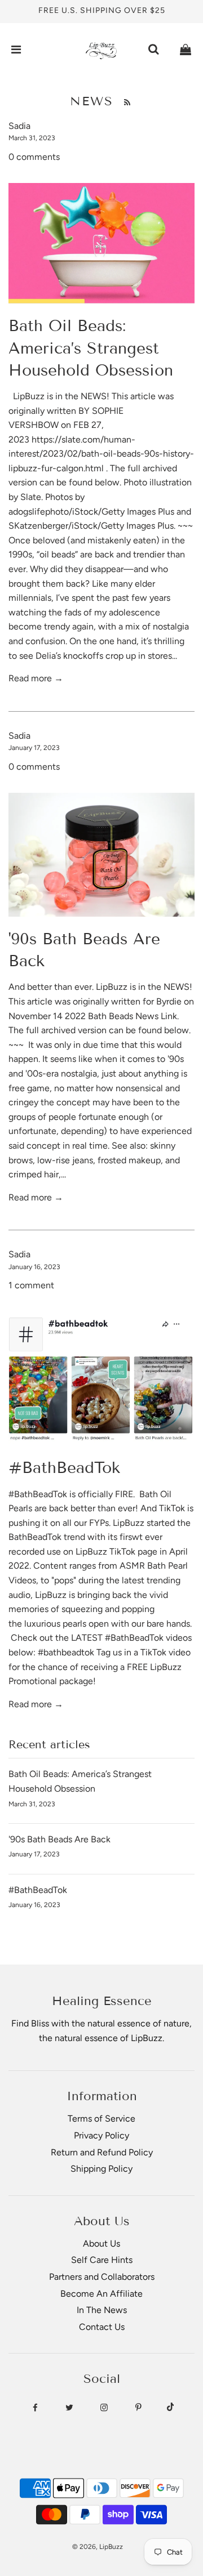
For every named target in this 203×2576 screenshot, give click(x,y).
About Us (101, 2244)
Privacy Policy (101, 2135)
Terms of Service (101, 2119)
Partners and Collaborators (102, 2277)
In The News (102, 2310)
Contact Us (102, 2327)
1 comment (31, 1285)
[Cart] (186, 50)
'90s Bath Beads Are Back (59, 1839)
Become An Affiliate (101, 2294)
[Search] (153, 50)
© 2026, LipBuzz (98, 2547)
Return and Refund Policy (102, 2152)
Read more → (36, 678)
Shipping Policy (101, 2169)
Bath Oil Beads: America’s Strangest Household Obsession (91, 348)
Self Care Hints (102, 2260)
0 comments (34, 157)
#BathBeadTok (64, 1468)
